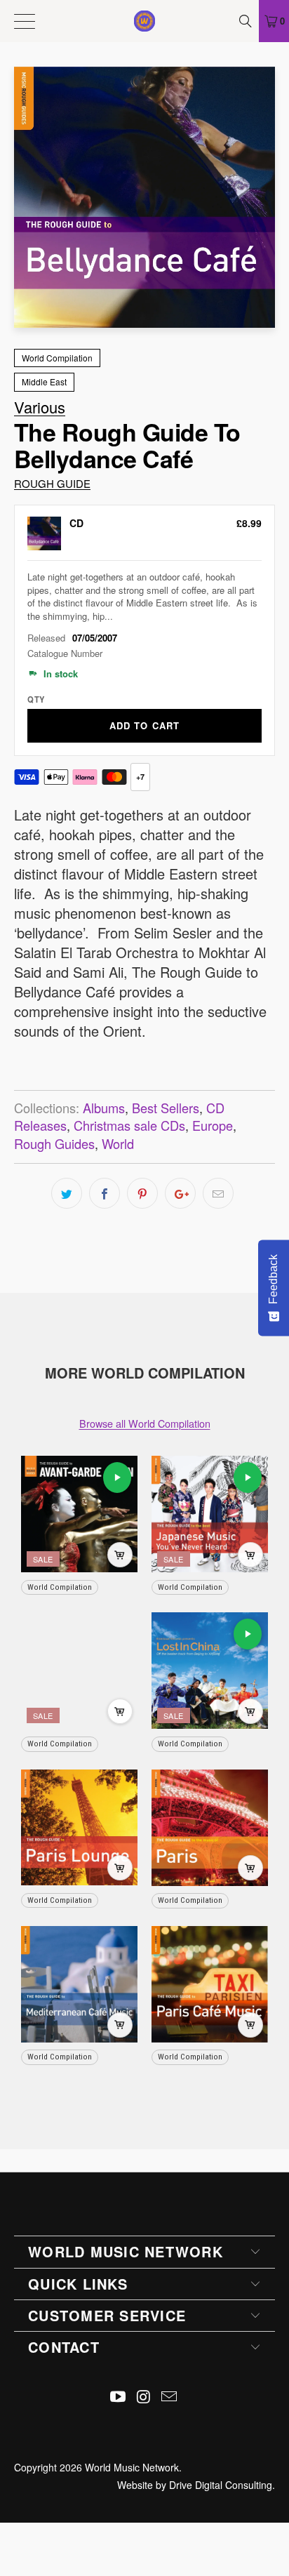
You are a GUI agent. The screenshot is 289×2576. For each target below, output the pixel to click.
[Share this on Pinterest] (142, 1193)
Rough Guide (52, 483)
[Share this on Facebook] (105, 1193)
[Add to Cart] (120, 1555)
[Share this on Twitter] (67, 1193)
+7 (140, 777)
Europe (213, 1125)
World (118, 1143)
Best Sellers (166, 1108)
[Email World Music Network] (170, 2397)
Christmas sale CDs (129, 1125)
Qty (36, 699)
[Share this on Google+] (180, 1193)
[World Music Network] (144, 21)
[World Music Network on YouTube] (118, 2397)
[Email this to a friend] (218, 1193)
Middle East (44, 381)
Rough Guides (54, 1143)
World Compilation (57, 358)
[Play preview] (117, 1478)
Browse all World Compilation (145, 1423)
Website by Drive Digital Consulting (195, 2485)
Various (40, 407)
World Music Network (132, 2467)
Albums (104, 1108)
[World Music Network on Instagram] (144, 2397)
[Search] (247, 21)
